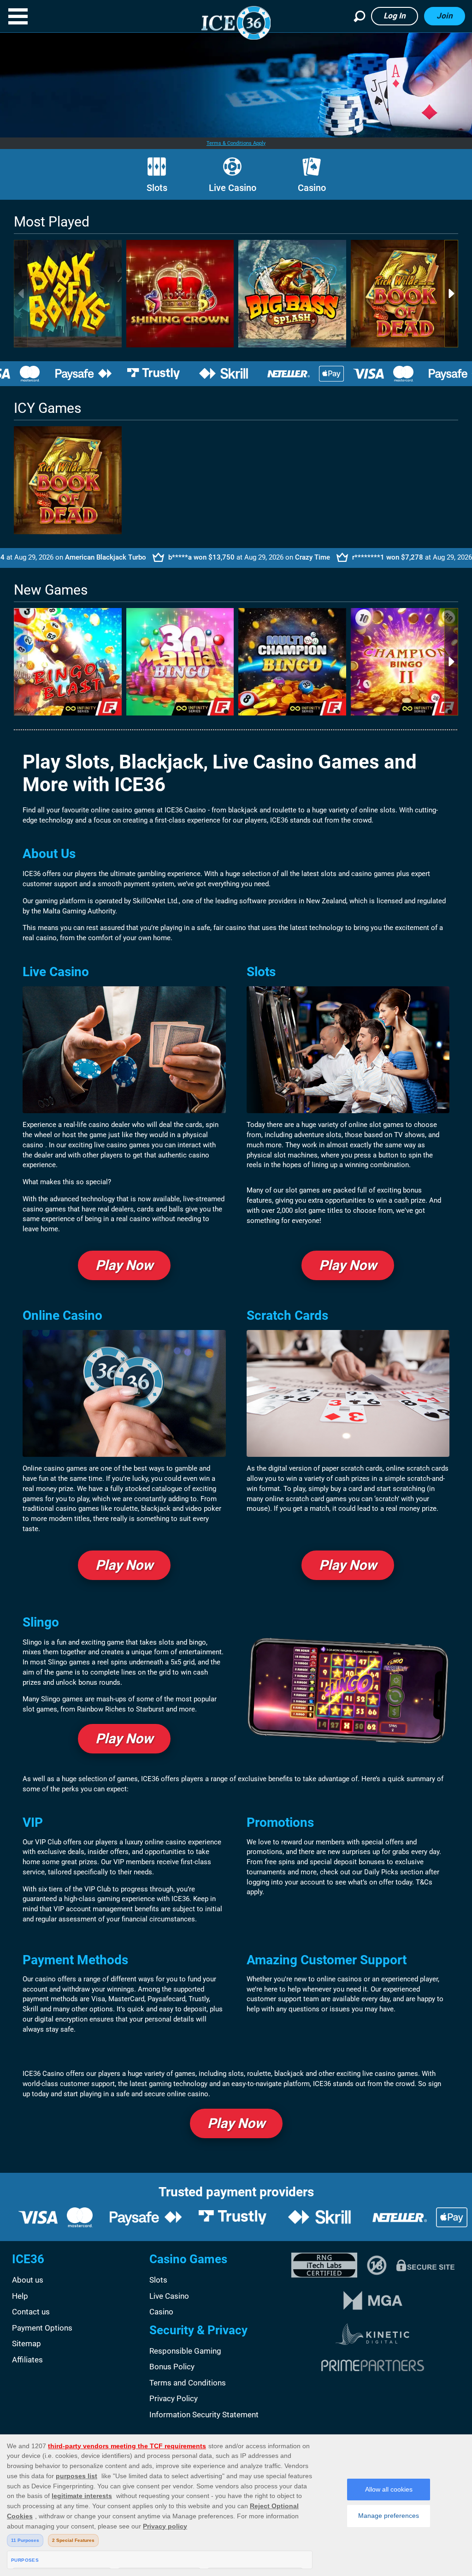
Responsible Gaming (185, 2351)
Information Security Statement (204, 2415)
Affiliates (27, 2360)
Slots (157, 188)
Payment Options (42, 2328)
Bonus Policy (172, 2367)
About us (28, 2280)
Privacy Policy (174, 2398)
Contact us (31, 2312)
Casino (312, 188)
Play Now (124, 1265)
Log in (395, 16)
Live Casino (233, 188)
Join (445, 16)
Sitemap (27, 2343)
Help (20, 2296)
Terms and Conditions (188, 2383)
